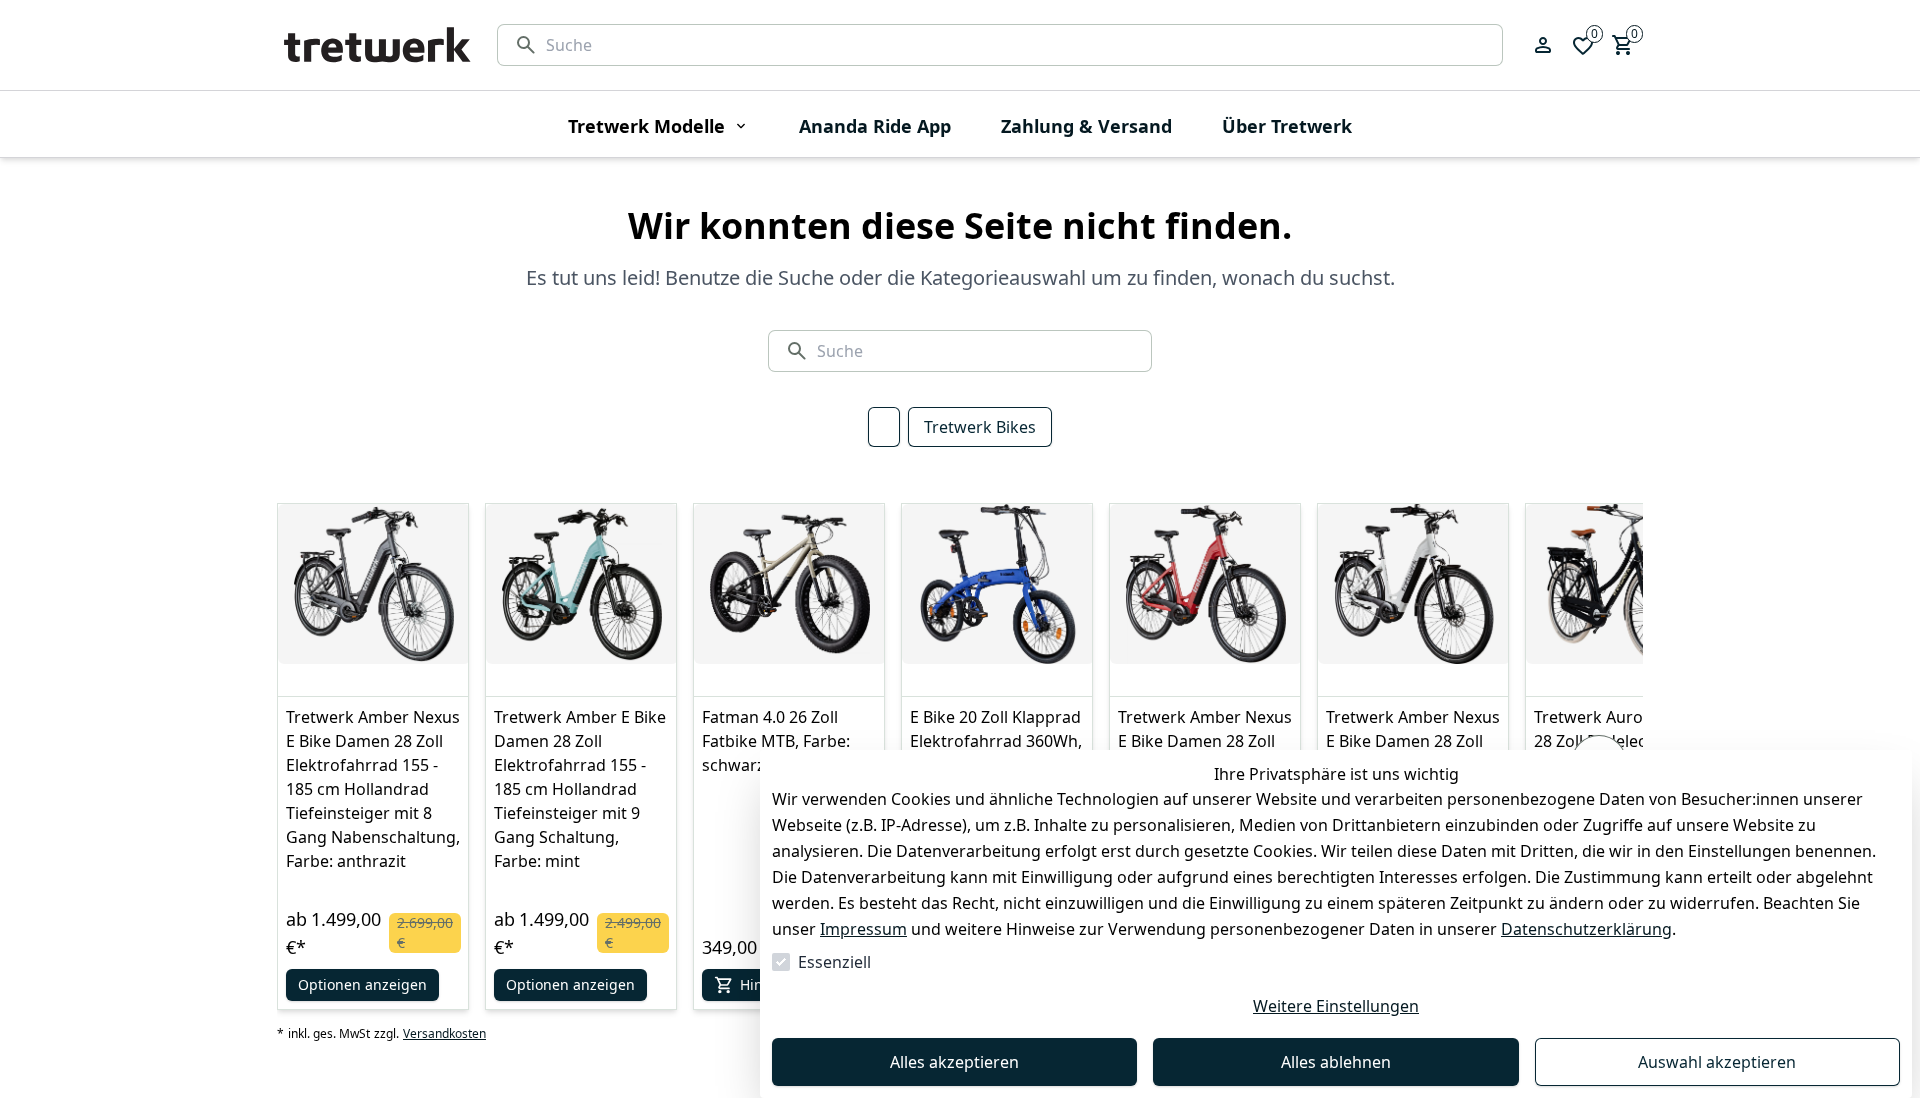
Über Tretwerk (1287, 126)
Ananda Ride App (875, 126)
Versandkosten (444, 1034)
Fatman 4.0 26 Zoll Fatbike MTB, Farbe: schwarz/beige (776, 741)
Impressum (863, 929)
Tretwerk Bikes (980, 427)
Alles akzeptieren (954, 1062)
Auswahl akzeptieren (1717, 1062)
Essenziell (834, 962)
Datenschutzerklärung (1586, 929)
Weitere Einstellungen (1336, 1006)
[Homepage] (377, 45)
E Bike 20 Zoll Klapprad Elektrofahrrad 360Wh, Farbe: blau (996, 741)
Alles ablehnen (1336, 1062)
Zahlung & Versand (1086, 126)
